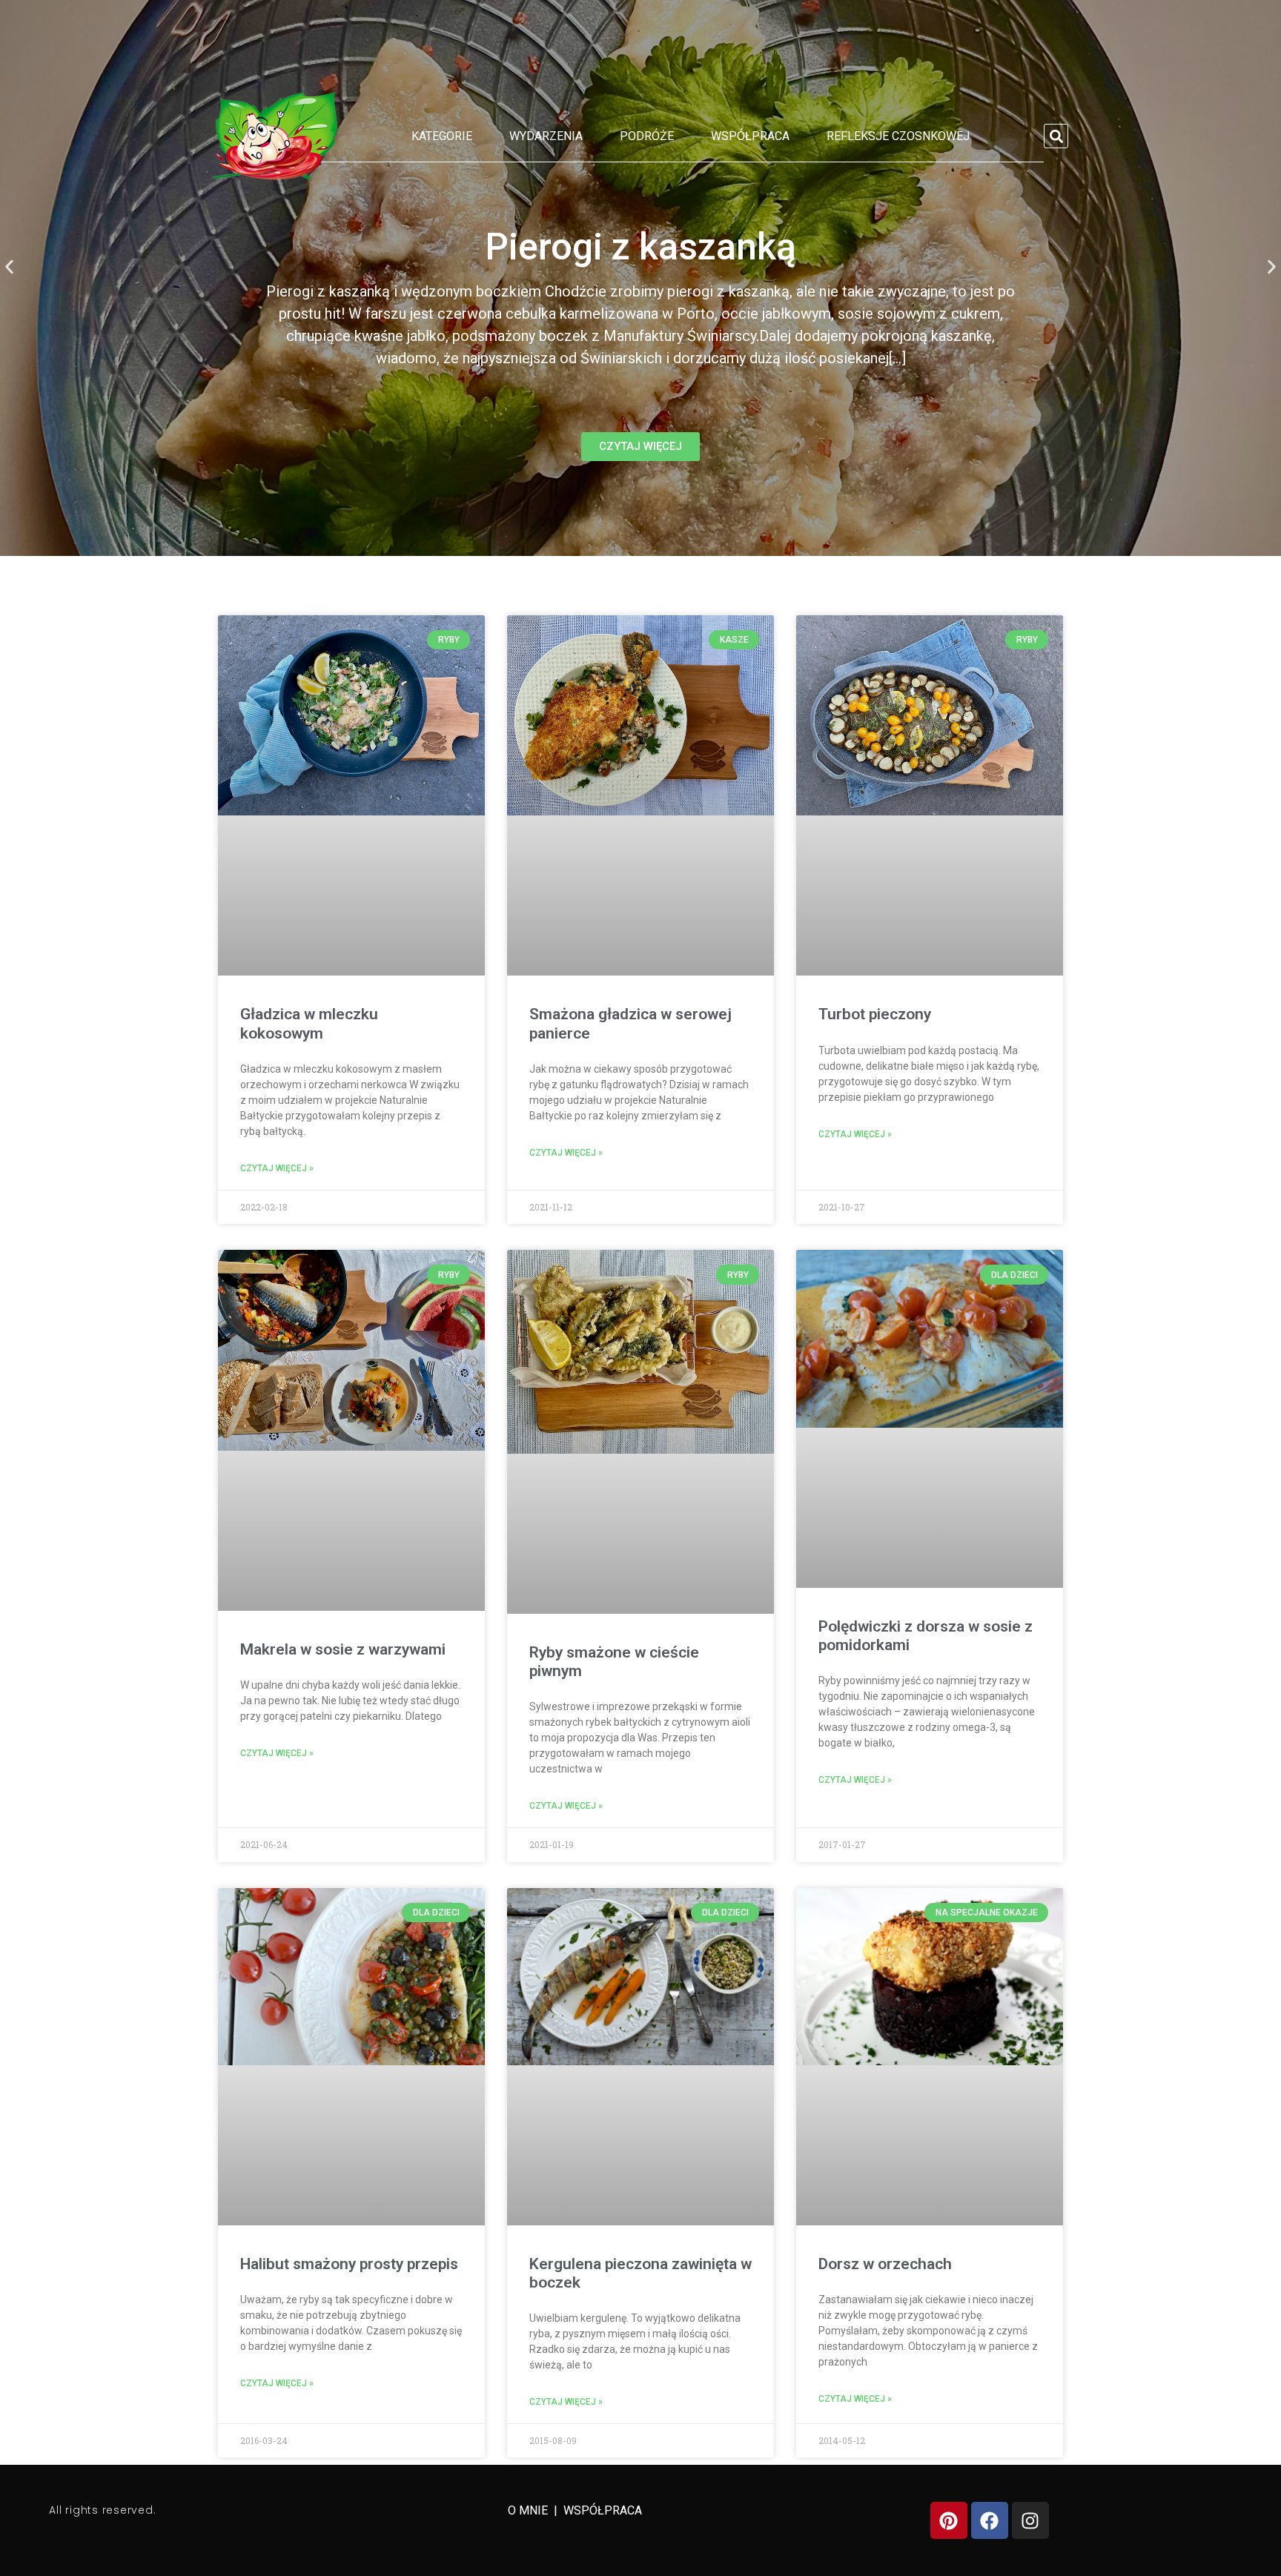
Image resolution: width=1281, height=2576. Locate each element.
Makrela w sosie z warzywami (343, 1649)
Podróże (647, 136)
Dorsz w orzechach (885, 2264)
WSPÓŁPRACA (603, 2510)
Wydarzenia (546, 136)
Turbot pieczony (875, 1014)
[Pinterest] (949, 2520)
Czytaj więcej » (277, 1168)
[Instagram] (1030, 2520)
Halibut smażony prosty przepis (349, 2264)
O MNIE (529, 2510)
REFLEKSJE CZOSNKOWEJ (898, 136)
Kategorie (442, 136)
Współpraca (750, 136)
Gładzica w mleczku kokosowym (309, 1023)
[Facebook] (990, 2520)
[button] (1056, 136)
